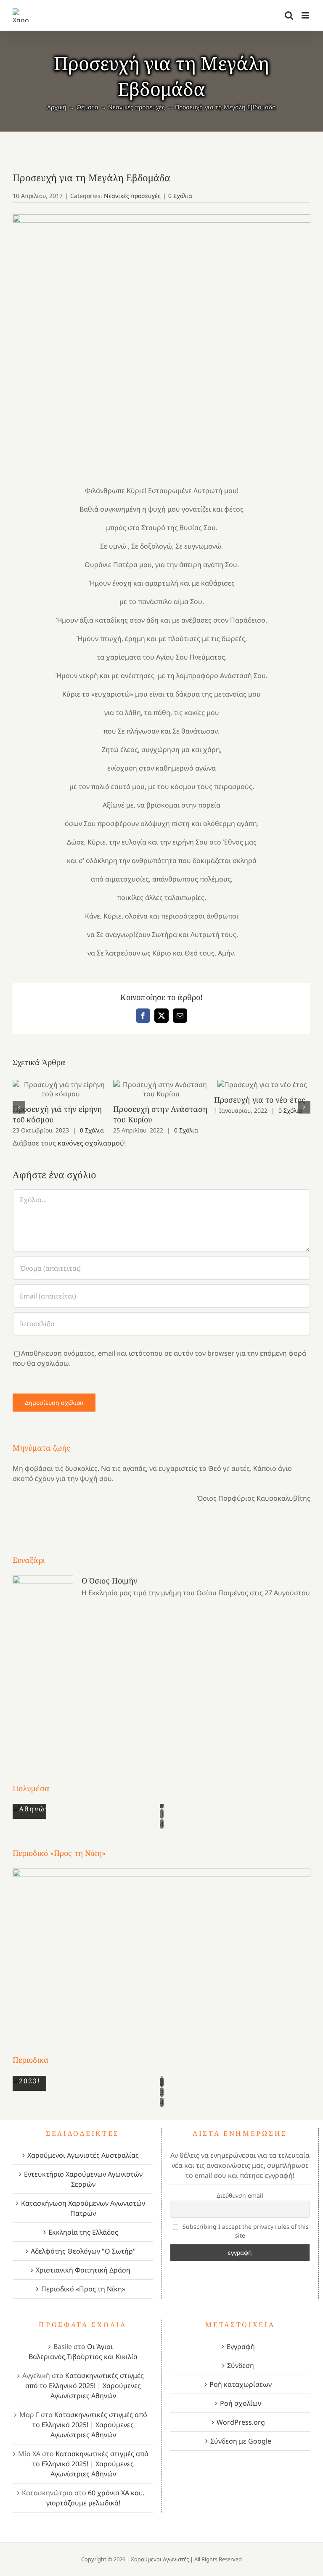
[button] (19, 1107)
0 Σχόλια (180, 196)
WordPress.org (241, 2422)
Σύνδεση (241, 2365)
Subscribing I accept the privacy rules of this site (245, 2231)
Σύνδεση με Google (241, 2441)
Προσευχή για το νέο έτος (262, 1085)
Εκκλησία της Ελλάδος (83, 2232)
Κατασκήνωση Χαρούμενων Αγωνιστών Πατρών (83, 2208)
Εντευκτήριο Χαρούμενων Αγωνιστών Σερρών (83, 2179)
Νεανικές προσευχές (132, 196)
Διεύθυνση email (240, 2195)
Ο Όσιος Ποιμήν (109, 1581)
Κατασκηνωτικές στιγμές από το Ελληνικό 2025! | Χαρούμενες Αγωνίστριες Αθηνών (85, 2386)
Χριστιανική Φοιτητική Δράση (83, 2270)
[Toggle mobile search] (289, 15)
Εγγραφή (241, 2346)
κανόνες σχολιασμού (91, 1143)
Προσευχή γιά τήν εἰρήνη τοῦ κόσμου (61, 1089)
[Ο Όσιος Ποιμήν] (43, 1664)
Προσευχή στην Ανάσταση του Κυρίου (162, 1089)
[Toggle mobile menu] (306, 15)
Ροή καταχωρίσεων (241, 2384)
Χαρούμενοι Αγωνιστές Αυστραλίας (83, 2155)
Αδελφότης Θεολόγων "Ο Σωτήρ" (83, 2251)
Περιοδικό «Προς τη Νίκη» (83, 2289)
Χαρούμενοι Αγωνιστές (160, 2559)
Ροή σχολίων (241, 2403)
